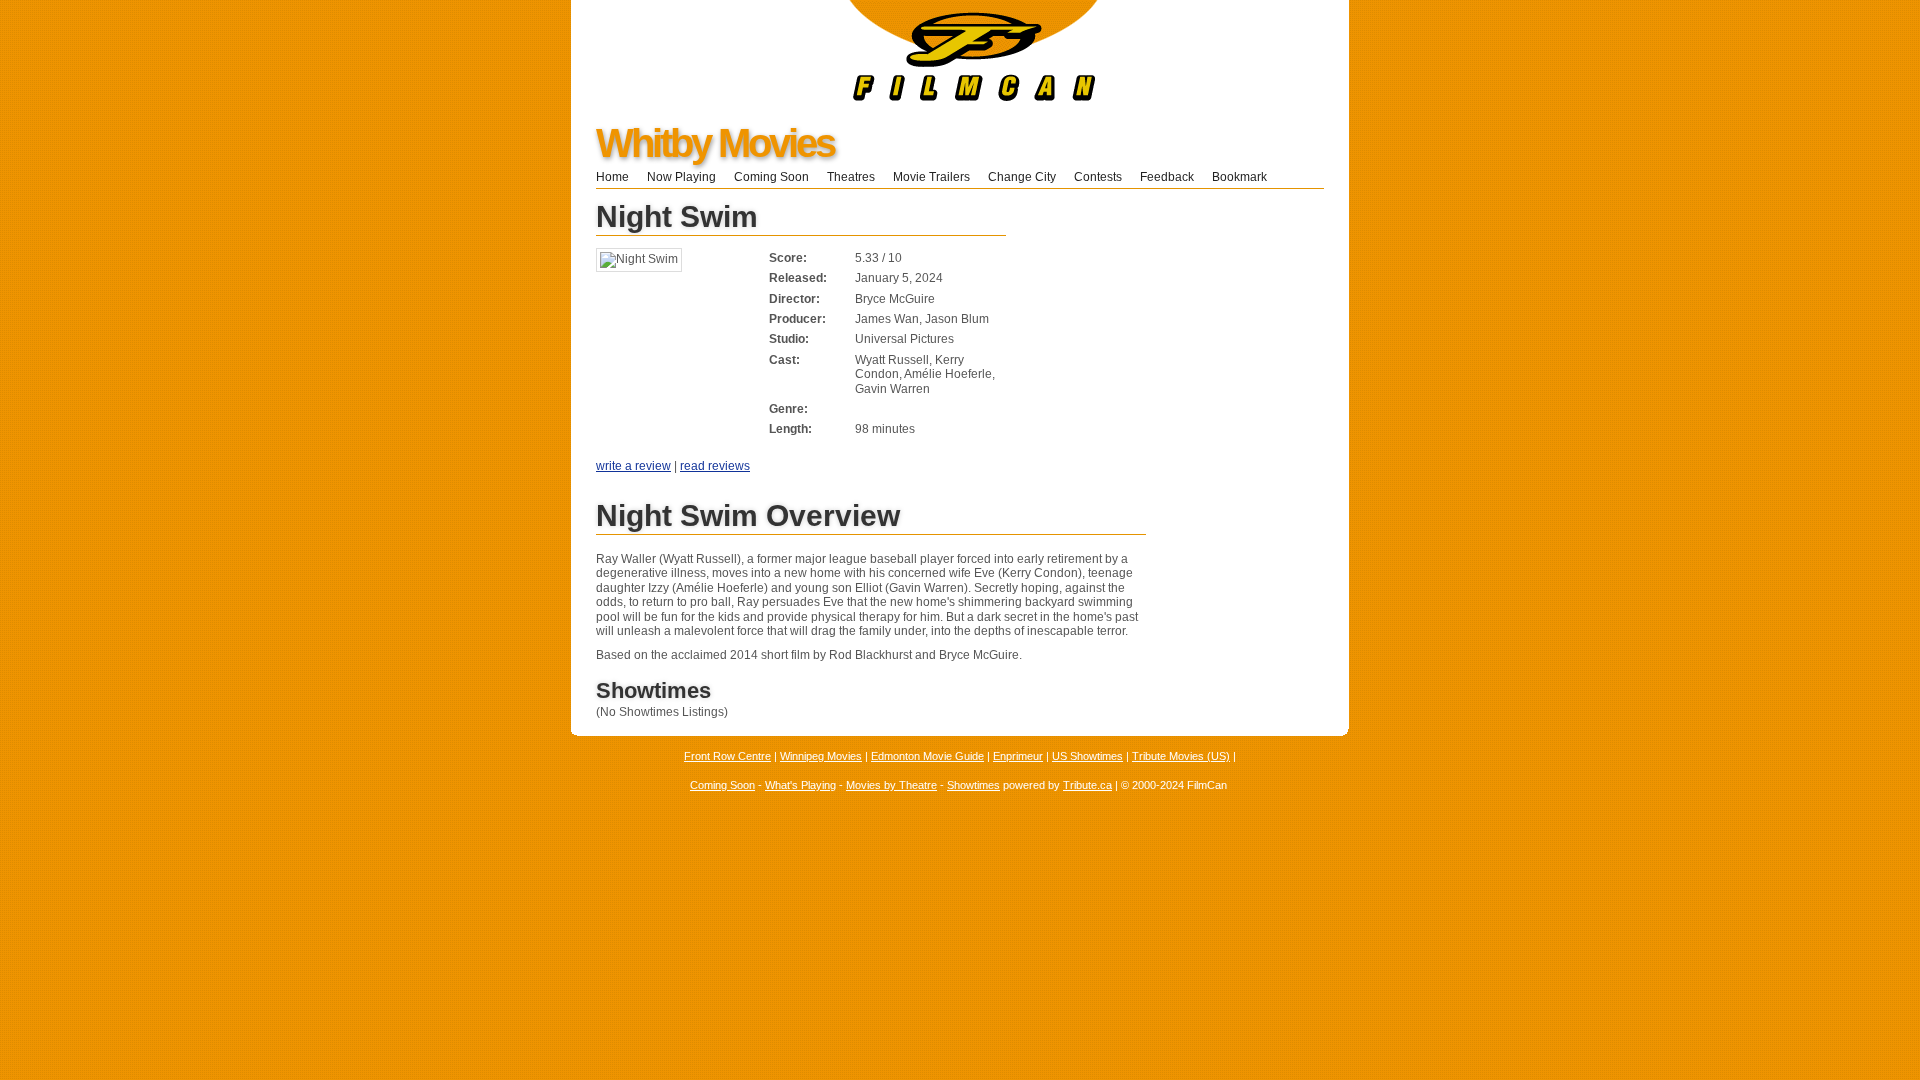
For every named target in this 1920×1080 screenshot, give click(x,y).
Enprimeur (1018, 756)
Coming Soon (771, 177)
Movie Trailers (931, 177)
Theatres (851, 177)
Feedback (1167, 177)
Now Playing (681, 177)
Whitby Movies (715, 143)
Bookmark (1245, 177)
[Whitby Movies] (834, 97)
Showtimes (973, 785)
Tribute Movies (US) (1181, 756)
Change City (1022, 177)
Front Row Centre (727, 756)
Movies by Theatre (891, 785)
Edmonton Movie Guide (927, 756)
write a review (633, 466)
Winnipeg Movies (821, 756)
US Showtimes (1087, 756)
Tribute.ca (1087, 785)
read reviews (715, 466)
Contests (1098, 177)
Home (612, 177)
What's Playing (800, 785)
